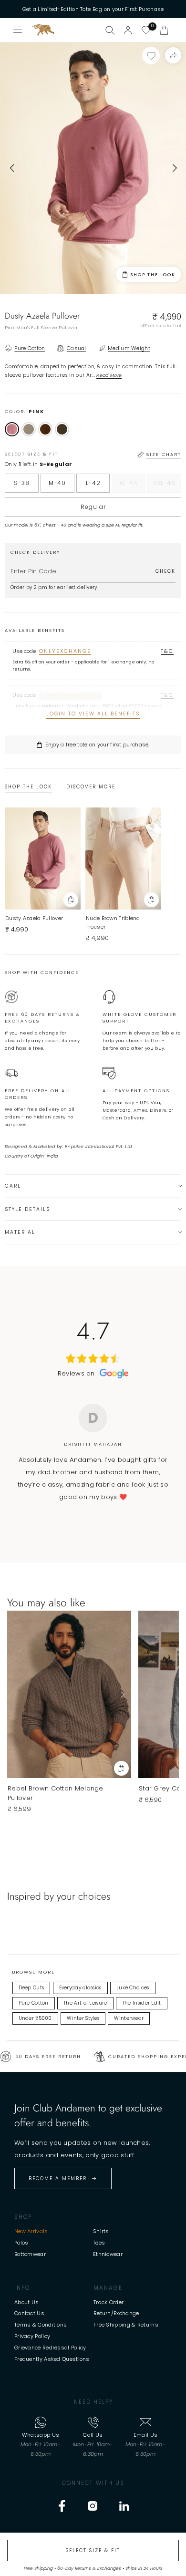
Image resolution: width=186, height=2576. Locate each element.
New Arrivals (31, 2231)
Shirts (101, 2231)
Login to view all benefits (93, 714)
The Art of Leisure (85, 2003)
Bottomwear (30, 2254)
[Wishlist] (146, 30)
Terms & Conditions (41, 2325)
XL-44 (132, 486)
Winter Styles (83, 2018)
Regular (93, 507)
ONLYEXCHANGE (65, 651)
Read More (109, 375)
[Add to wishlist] (151, 56)
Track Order (108, 2302)
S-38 (22, 483)
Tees (99, 2243)
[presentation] (12, 168)
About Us (26, 2302)
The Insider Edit (142, 2003)
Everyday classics (80, 1988)
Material (20, 1232)
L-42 (93, 483)
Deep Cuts (31, 1988)
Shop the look (153, 275)
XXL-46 (167, 486)
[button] (164, 30)
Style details (27, 1209)
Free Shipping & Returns (126, 2325)
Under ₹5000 (35, 2018)
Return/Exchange (116, 2313)
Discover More (91, 787)
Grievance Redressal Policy (50, 2348)
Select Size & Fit (93, 2550)
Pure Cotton (34, 2003)
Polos (21, 2243)
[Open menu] (18, 30)
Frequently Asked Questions (52, 2359)
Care (13, 1186)
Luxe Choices (133, 1988)
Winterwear (129, 2018)
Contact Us (29, 2313)
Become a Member (58, 2178)
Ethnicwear (108, 2254)
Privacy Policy (32, 2336)
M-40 (57, 483)
